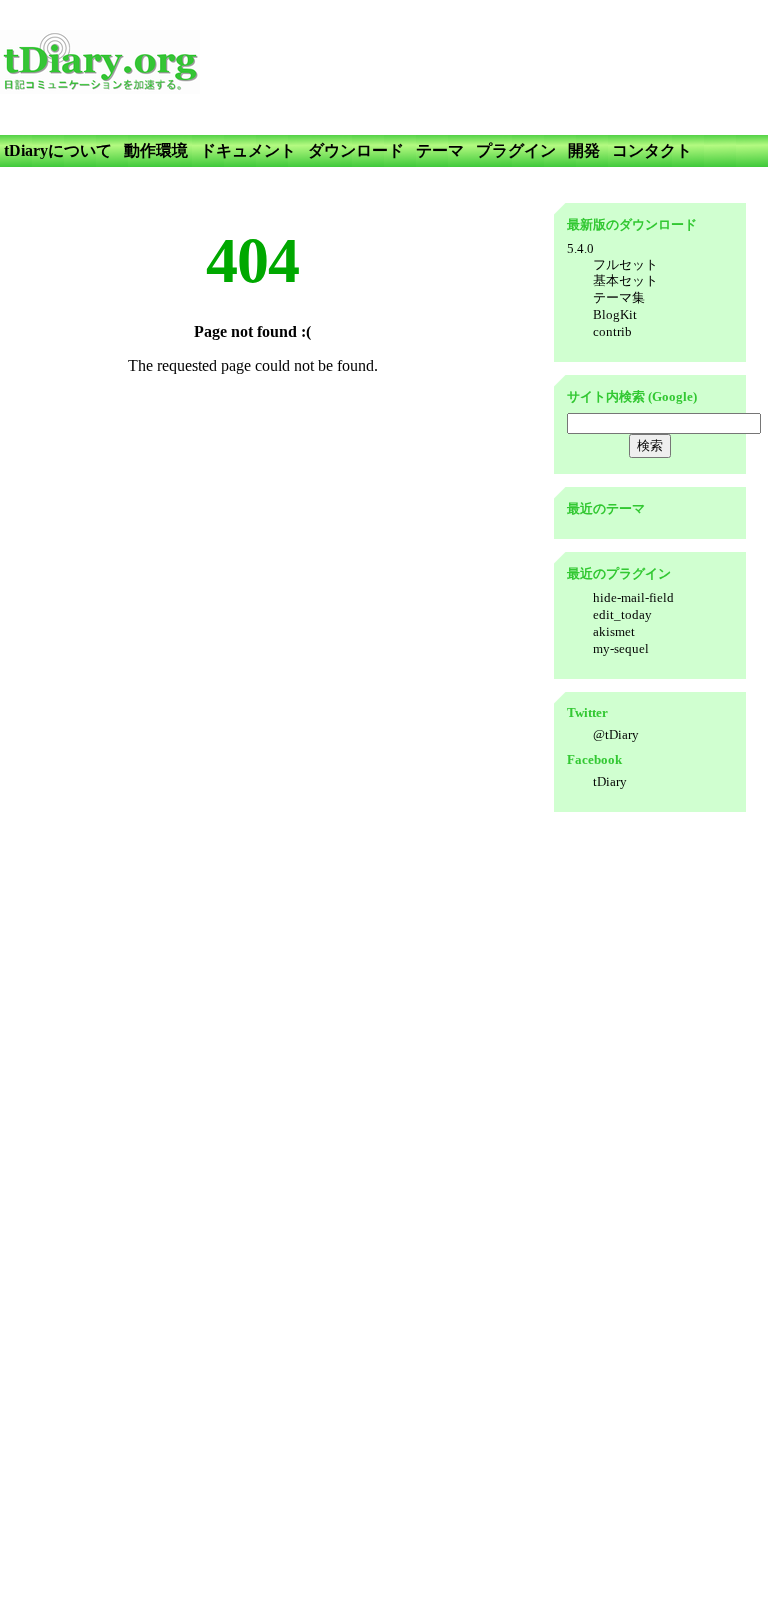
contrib (612, 331)
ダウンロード (356, 150)
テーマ (440, 150)
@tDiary (616, 734)
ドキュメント (248, 150)
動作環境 (156, 150)
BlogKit (615, 314)
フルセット (625, 264)
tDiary (610, 781)
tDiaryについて (58, 150)
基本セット (625, 280)
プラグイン (516, 150)
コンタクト (652, 150)
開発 (584, 150)
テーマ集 (619, 297)
